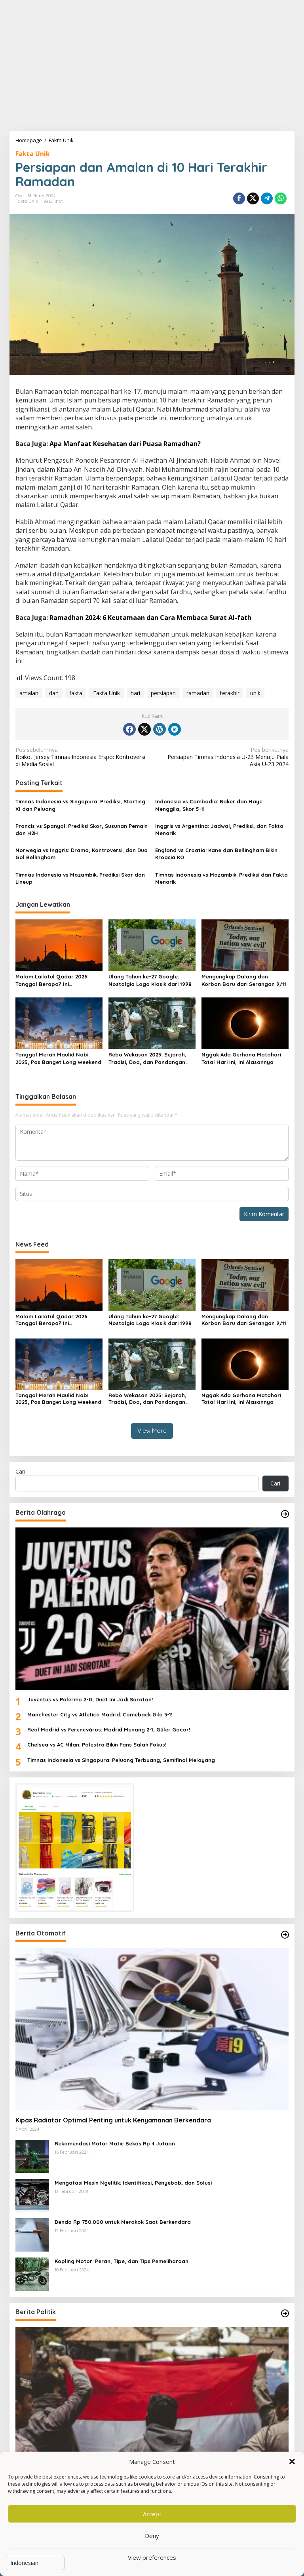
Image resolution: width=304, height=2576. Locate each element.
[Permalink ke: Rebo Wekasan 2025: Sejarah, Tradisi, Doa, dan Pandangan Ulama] (152, 1023)
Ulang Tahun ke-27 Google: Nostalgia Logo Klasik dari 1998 (150, 980)
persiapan (163, 693)
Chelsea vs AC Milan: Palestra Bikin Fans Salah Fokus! (97, 1745)
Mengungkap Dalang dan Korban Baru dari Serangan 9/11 (244, 980)
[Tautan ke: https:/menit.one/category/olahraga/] (285, 1514)
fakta (76, 693)
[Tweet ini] (253, 198)
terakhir (230, 693)
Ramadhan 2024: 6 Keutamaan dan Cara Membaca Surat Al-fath (150, 618)
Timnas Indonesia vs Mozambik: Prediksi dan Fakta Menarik (221, 878)
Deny (152, 2536)
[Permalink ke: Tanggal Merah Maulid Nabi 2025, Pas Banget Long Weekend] (59, 1023)
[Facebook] (129, 729)
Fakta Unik (33, 154)
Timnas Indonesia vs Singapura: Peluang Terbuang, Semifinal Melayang (121, 1760)
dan (54, 693)
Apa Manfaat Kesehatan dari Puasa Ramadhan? (125, 444)
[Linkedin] (175, 729)
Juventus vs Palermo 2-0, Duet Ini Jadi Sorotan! (90, 1699)
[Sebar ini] (239, 198)
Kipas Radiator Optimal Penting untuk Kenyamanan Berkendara (113, 2120)
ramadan (198, 693)
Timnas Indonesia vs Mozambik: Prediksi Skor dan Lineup (80, 878)
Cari (20, 1471)
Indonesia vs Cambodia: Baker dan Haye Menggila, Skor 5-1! (209, 805)
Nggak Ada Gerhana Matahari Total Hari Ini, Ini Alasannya (241, 1058)
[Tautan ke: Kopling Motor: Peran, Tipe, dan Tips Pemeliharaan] (32, 2274)
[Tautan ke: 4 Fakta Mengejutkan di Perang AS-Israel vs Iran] (152, 2408)
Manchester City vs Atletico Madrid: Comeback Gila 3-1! (100, 1714)
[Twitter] (144, 729)
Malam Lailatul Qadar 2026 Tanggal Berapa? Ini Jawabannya (51, 980)
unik (255, 693)
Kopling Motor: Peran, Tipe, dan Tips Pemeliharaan (122, 2261)
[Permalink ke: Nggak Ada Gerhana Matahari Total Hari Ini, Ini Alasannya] (245, 1023)
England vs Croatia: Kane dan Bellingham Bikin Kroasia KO (216, 854)
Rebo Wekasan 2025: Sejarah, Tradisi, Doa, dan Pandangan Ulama (147, 1058)
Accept (152, 2514)
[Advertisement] (152, 65)
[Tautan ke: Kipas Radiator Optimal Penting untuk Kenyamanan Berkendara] (152, 2029)
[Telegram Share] (267, 198)
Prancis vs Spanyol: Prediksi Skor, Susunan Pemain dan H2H (82, 829)
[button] (292, 2462)
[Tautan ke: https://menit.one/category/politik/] (285, 2313)
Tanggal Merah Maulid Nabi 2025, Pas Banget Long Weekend (58, 1058)
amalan (29, 693)
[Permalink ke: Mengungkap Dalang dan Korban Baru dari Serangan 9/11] (245, 945)
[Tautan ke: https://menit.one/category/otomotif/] (285, 1935)
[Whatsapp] (281, 198)
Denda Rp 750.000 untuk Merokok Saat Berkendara (123, 2222)
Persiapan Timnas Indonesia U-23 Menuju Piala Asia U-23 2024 (228, 757)
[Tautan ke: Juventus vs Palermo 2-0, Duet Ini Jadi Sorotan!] (152, 1608)
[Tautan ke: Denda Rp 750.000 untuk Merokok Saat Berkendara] (32, 2234)
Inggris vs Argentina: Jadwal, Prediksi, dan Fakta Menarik (219, 829)
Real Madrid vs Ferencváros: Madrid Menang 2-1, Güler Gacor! (109, 1729)
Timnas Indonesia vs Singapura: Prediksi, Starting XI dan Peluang (80, 805)
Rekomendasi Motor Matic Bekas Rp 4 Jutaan (115, 2143)
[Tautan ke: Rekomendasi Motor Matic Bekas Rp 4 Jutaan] (32, 2156)
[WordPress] (160, 729)
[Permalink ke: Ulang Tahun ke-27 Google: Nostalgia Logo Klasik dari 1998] (152, 945)
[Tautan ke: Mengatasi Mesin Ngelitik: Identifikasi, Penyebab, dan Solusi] (32, 2195)
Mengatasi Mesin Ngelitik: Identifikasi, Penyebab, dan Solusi (133, 2183)
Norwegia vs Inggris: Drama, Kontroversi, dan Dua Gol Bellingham (82, 854)
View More (152, 1431)
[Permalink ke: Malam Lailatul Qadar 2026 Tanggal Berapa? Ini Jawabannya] (59, 945)
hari (135, 693)
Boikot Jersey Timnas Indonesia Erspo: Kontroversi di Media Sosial (80, 757)
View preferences (152, 2557)
